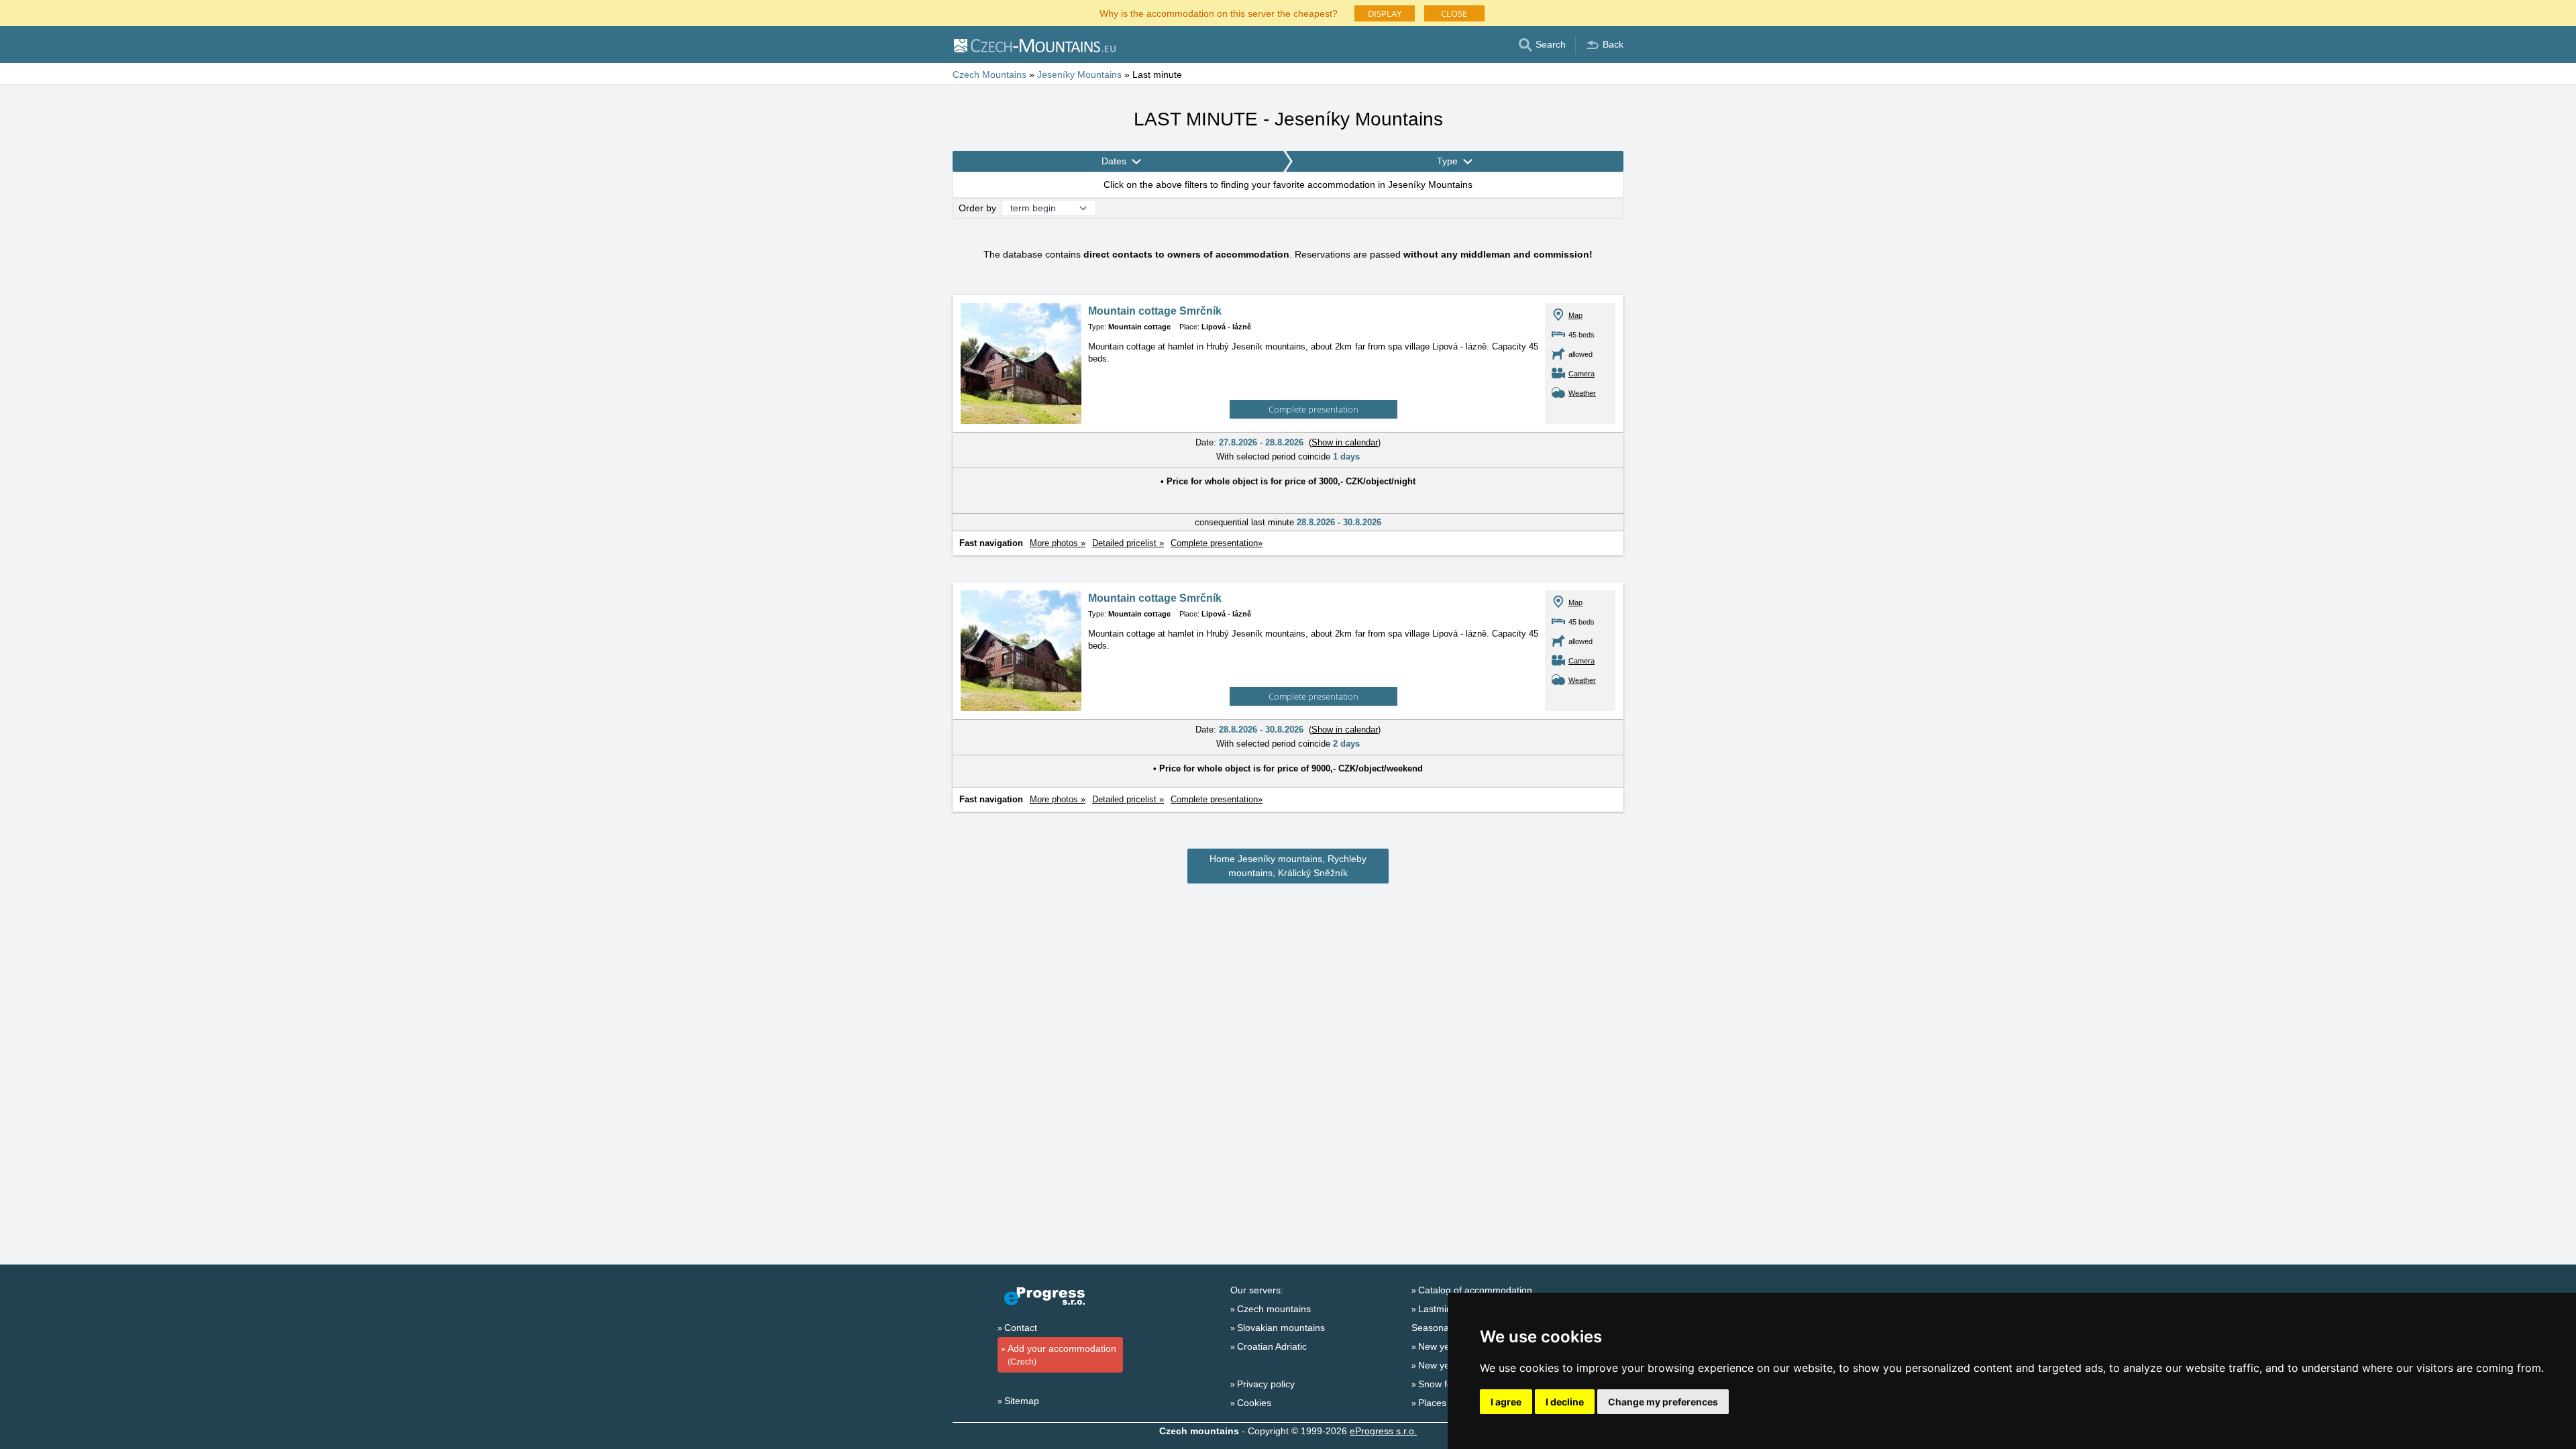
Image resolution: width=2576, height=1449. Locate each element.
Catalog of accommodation (1475, 1290)
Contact (1021, 1328)
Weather (1582, 393)
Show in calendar (1345, 442)
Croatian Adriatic (1272, 1346)
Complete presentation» (1217, 543)
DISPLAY (1385, 13)
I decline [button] (1565, 1402)
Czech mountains (1274, 1309)
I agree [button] (1506, 1402)
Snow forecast (1448, 1384)
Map (1575, 315)
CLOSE (1454, 13)
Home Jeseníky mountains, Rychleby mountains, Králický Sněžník (1288, 866)
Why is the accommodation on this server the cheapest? (1219, 12)
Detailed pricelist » (1128, 543)
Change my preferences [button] (1663, 1402)
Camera (1581, 374)
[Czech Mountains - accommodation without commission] (1034, 45)
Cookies (1254, 1403)
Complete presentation (1313, 409)
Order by (977, 208)
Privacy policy (1266, 1384)
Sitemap (1022, 1401)
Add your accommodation (1062, 1355)
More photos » (1058, 543)
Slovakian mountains (1281, 1328)
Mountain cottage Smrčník (1155, 311)
